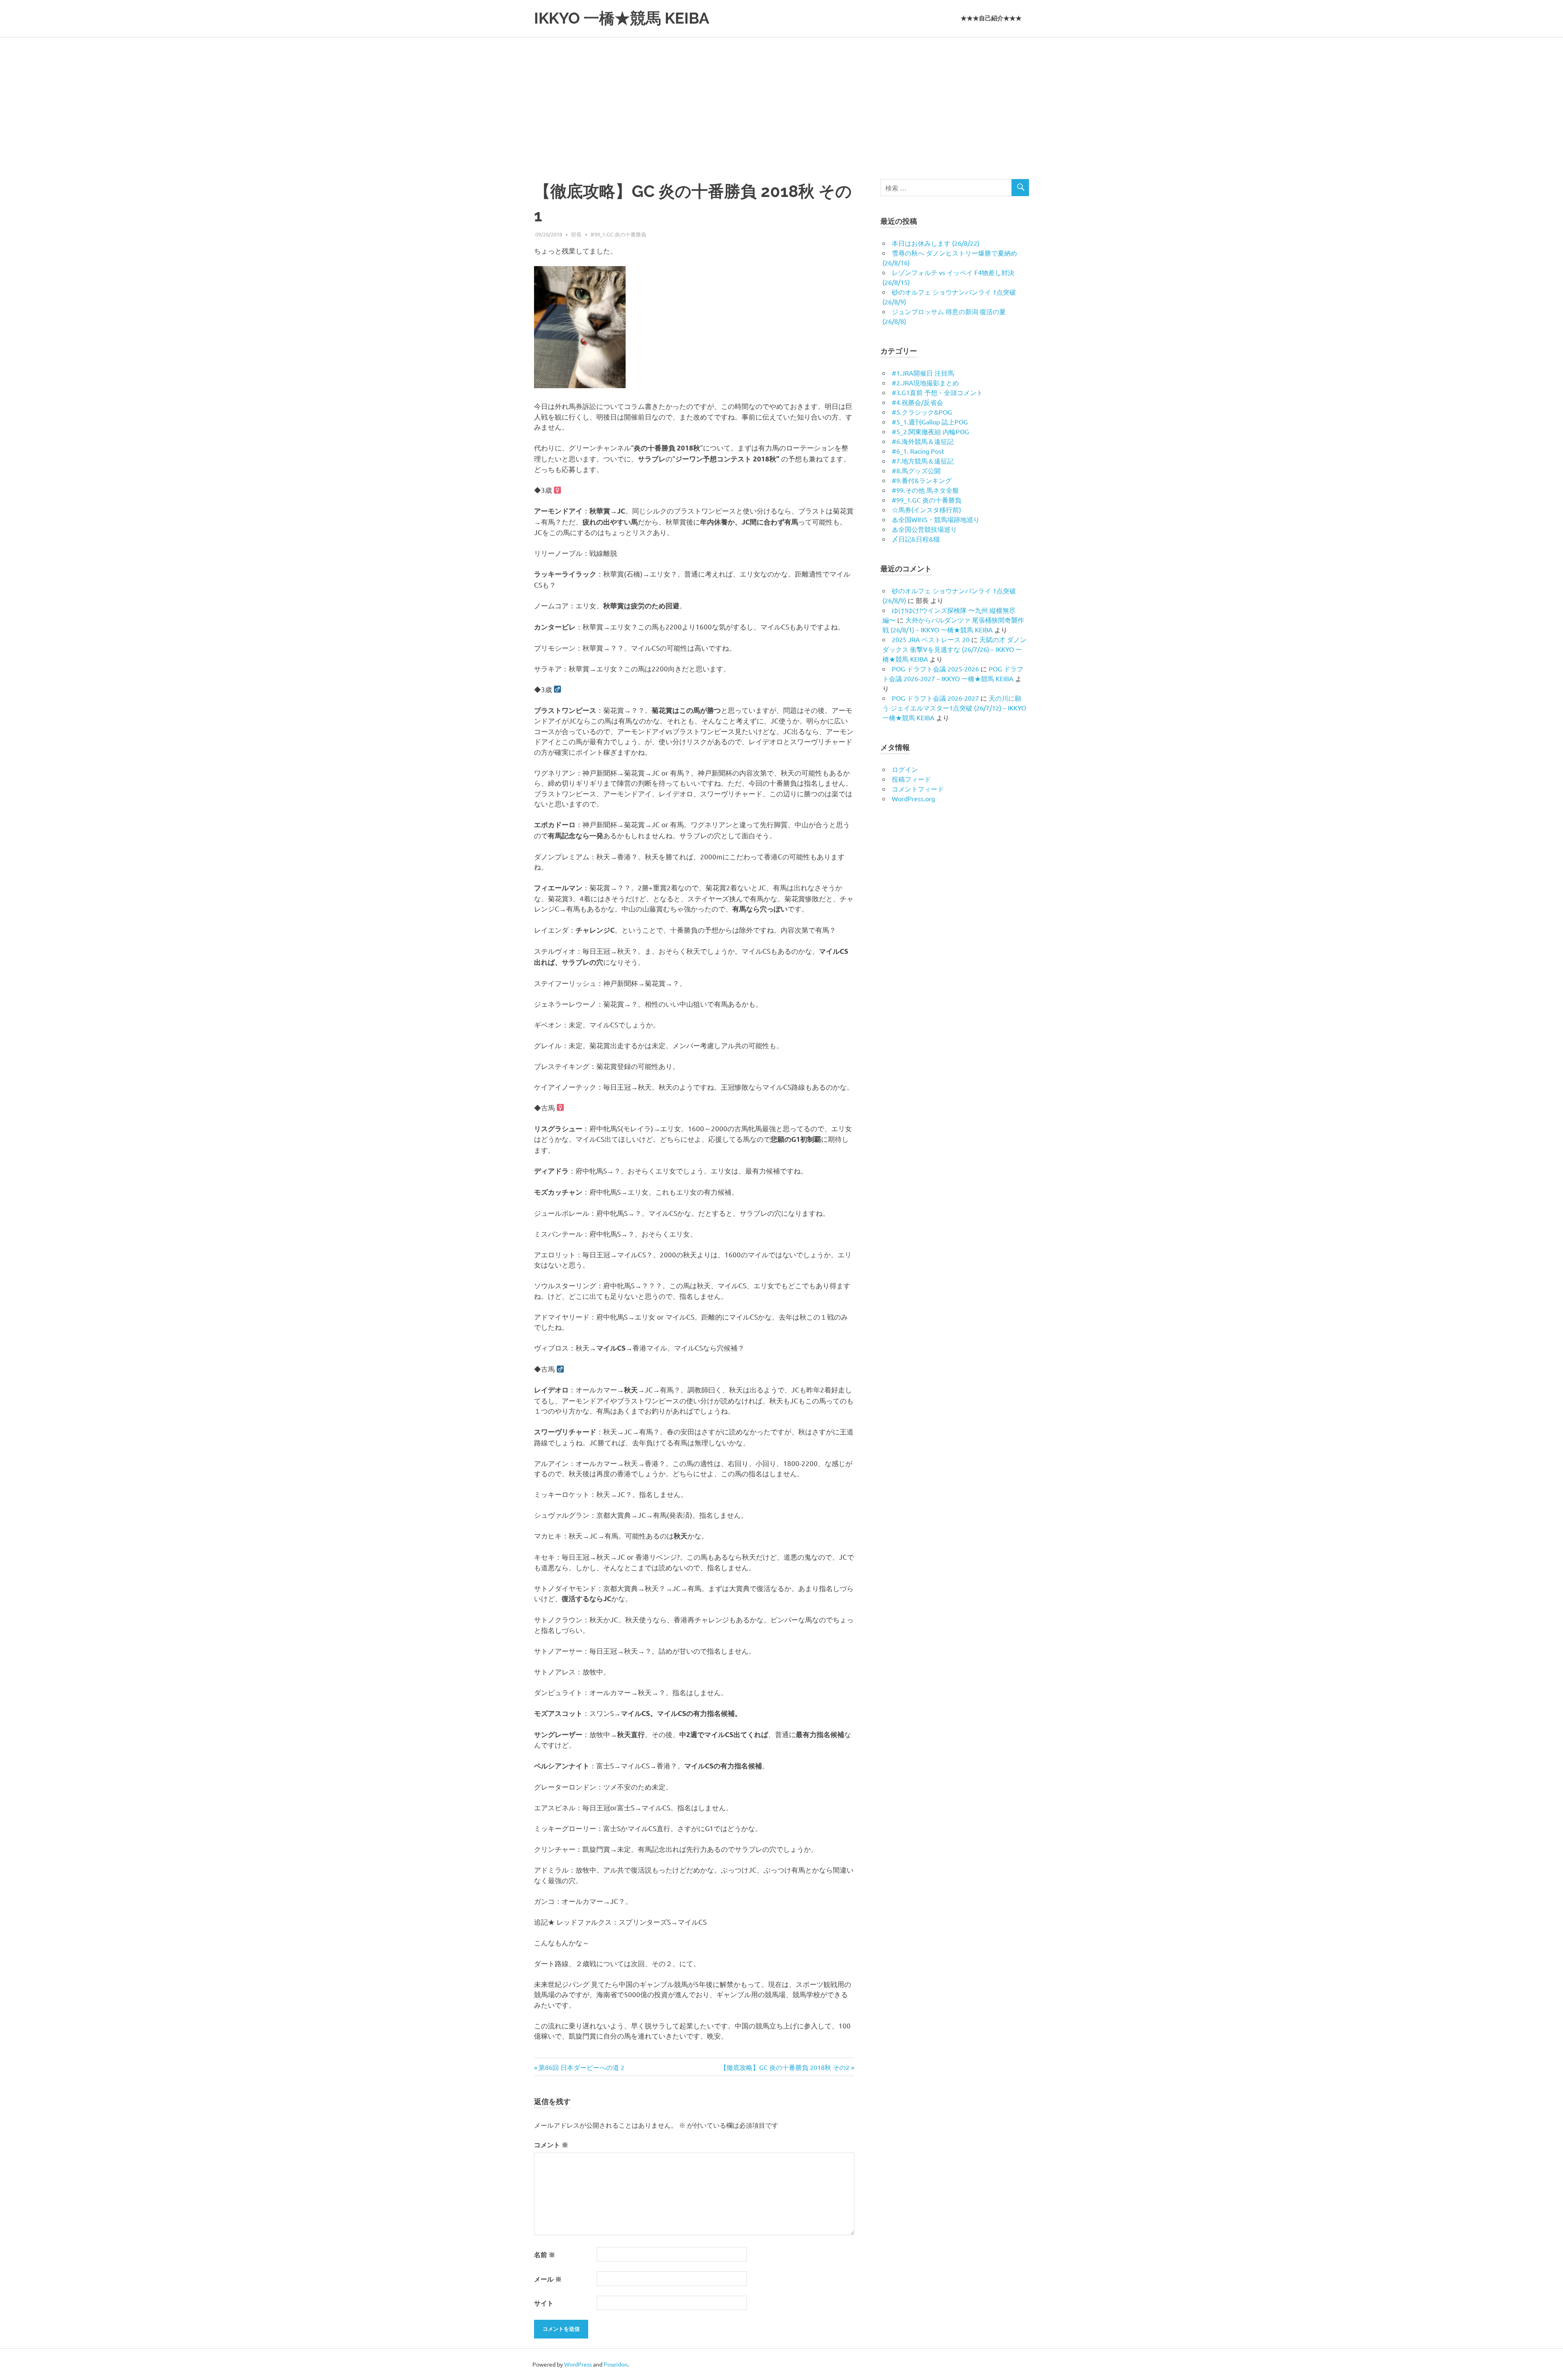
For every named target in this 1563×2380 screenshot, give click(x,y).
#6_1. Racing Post (918, 451)
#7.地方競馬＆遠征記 (923, 461)
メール (548, 2279)
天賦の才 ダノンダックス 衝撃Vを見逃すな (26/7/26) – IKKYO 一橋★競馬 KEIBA (954, 649)
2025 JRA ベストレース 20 (931, 639)
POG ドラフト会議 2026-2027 (935, 698)
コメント (551, 2145)
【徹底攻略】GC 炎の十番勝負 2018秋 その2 (785, 2067)
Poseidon (616, 2364)
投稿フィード (911, 779)
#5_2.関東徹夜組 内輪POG (930, 431)
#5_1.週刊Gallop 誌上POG (930, 422)
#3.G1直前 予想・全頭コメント (937, 392)
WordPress (578, 2364)
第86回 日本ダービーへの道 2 (581, 2067)
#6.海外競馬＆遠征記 (923, 441)
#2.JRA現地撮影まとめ (925, 382)
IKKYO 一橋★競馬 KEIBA (622, 18)
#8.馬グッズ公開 (916, 470)
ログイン (905, 769)
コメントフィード (918, 789)
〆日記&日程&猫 (916, 539)
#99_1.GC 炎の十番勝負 (618, 234)
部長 (576, 234)
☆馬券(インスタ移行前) (926, 509)
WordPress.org (913, 798)
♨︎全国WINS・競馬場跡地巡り (936, 519)
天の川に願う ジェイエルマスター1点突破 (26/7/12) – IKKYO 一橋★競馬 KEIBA (954, 708)
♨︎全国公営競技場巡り (924, 529)
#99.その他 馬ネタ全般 (925, 490)
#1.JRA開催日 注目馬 (923, 373)
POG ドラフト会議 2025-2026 (935, 669)
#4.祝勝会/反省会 (917, 402)
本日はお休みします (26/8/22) (936, 243)
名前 (545, 2254)
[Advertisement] (781, 98)
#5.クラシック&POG (922, 412)
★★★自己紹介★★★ (991, 18)
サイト (544, 2303)
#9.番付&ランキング (922, 480)
